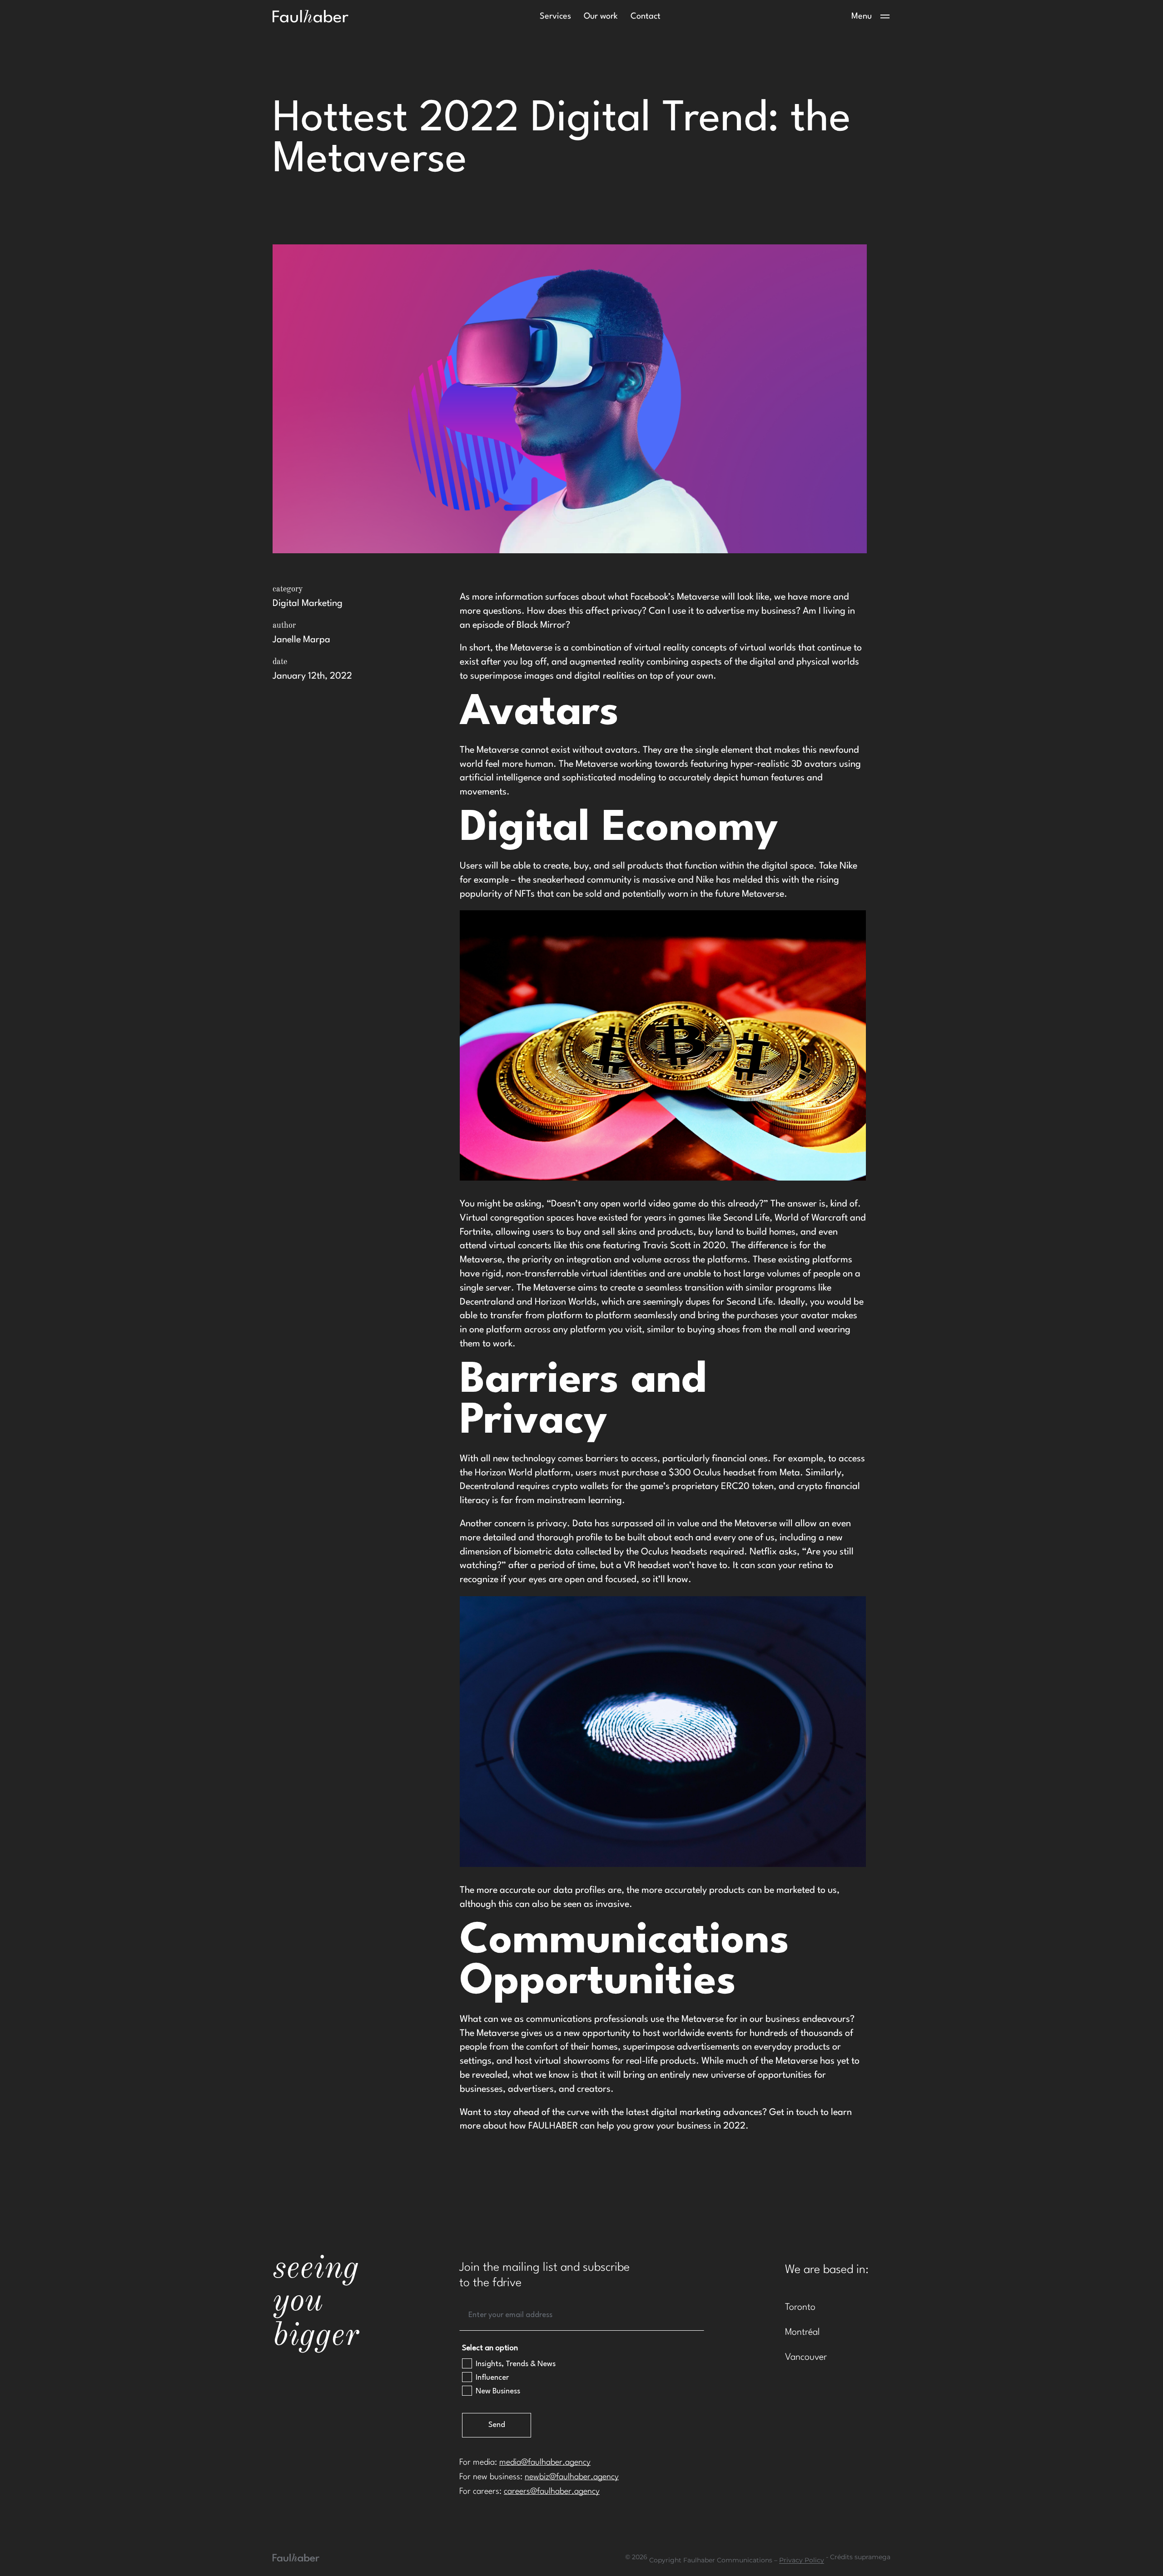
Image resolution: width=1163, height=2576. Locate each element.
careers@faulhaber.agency (552, 2492)
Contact (646, 16)
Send (497, 2425)
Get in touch (794, 2113)
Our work (601, 16)
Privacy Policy (802, 2560)
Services (555, 16)
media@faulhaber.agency (545, 2462)
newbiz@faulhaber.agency (572, 2477)
